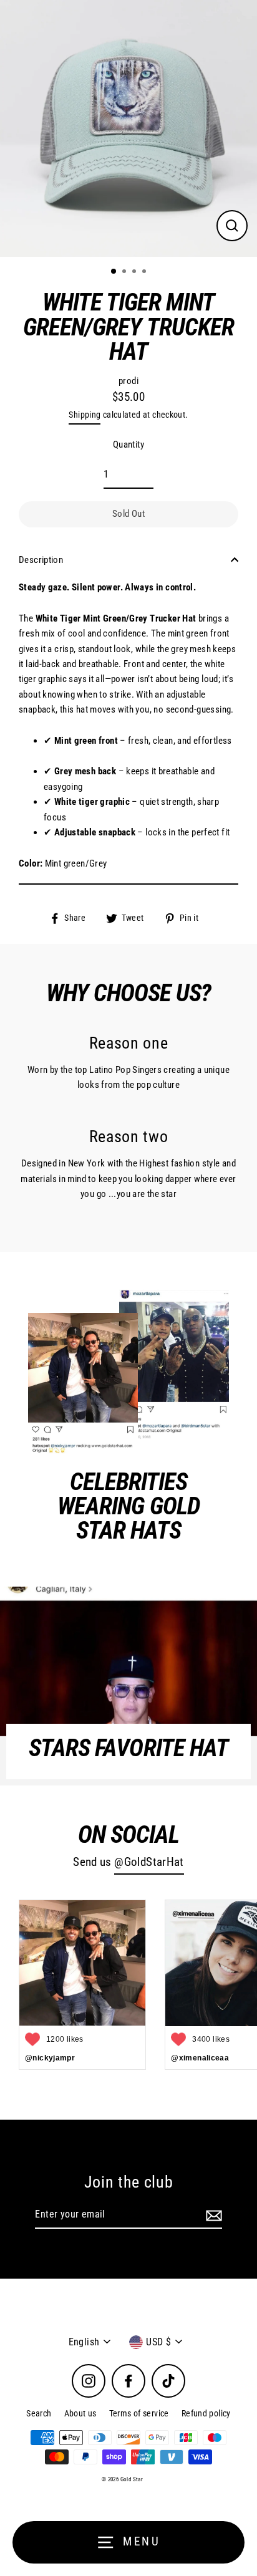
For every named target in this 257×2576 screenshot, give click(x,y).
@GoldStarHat (149, 1862)
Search (39, 2413)
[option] (128, 128)
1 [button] (114, 272)
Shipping (85, 415)
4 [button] (145, 272)
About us (80, 2413)
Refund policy (206, 2413)
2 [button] (125, 272)
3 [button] (135, 272)
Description (41, 560)
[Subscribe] (212, 2215)
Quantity (128, 445)
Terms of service (139, 2413)
